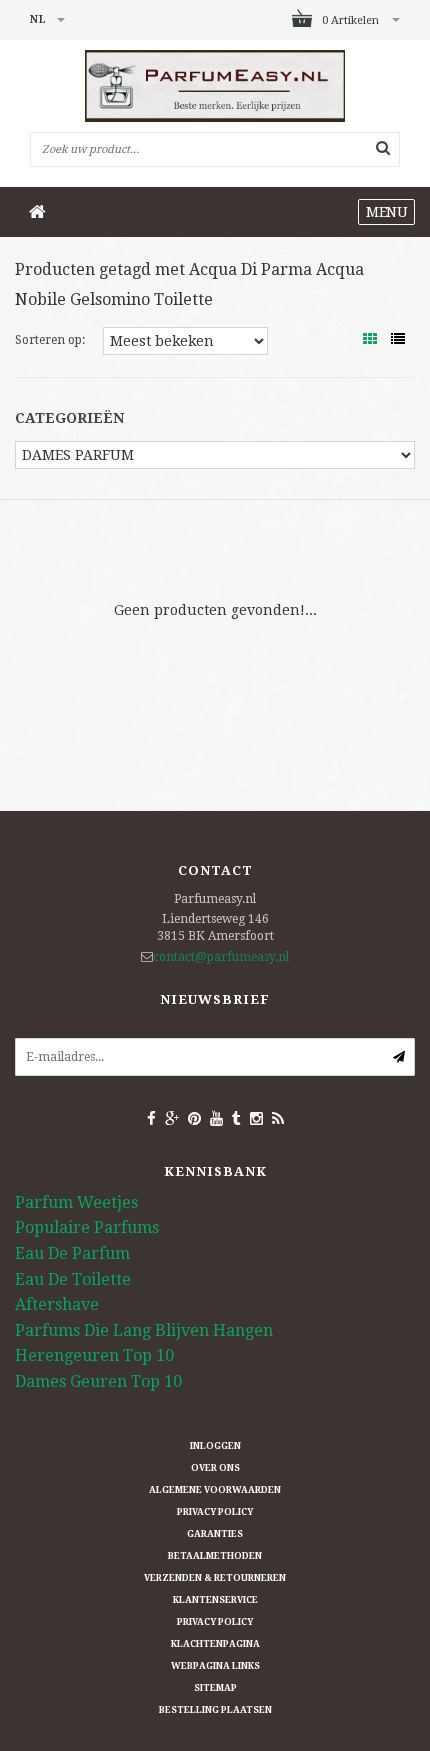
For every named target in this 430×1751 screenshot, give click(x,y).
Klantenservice (215, 1600)
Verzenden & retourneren (215, 1578)
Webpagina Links (215, 1666)
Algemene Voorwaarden (215, 1490)
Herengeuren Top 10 (94, 1355)
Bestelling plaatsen (215, 1710)
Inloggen (215, 1446)
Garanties (215, 1534)
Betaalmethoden (215, 1556)
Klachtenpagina (215, 1644)
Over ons (215, 1468)
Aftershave (57, 1304)
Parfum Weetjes (76, 1202)
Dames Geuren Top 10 (98, 1381)
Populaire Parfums (87, 1227)
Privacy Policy (215, 1512)
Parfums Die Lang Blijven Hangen (144, 1330)
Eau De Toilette (73, 1279)
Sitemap (215, 1688)
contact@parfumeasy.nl (221, 957)
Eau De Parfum (72, 1253)
